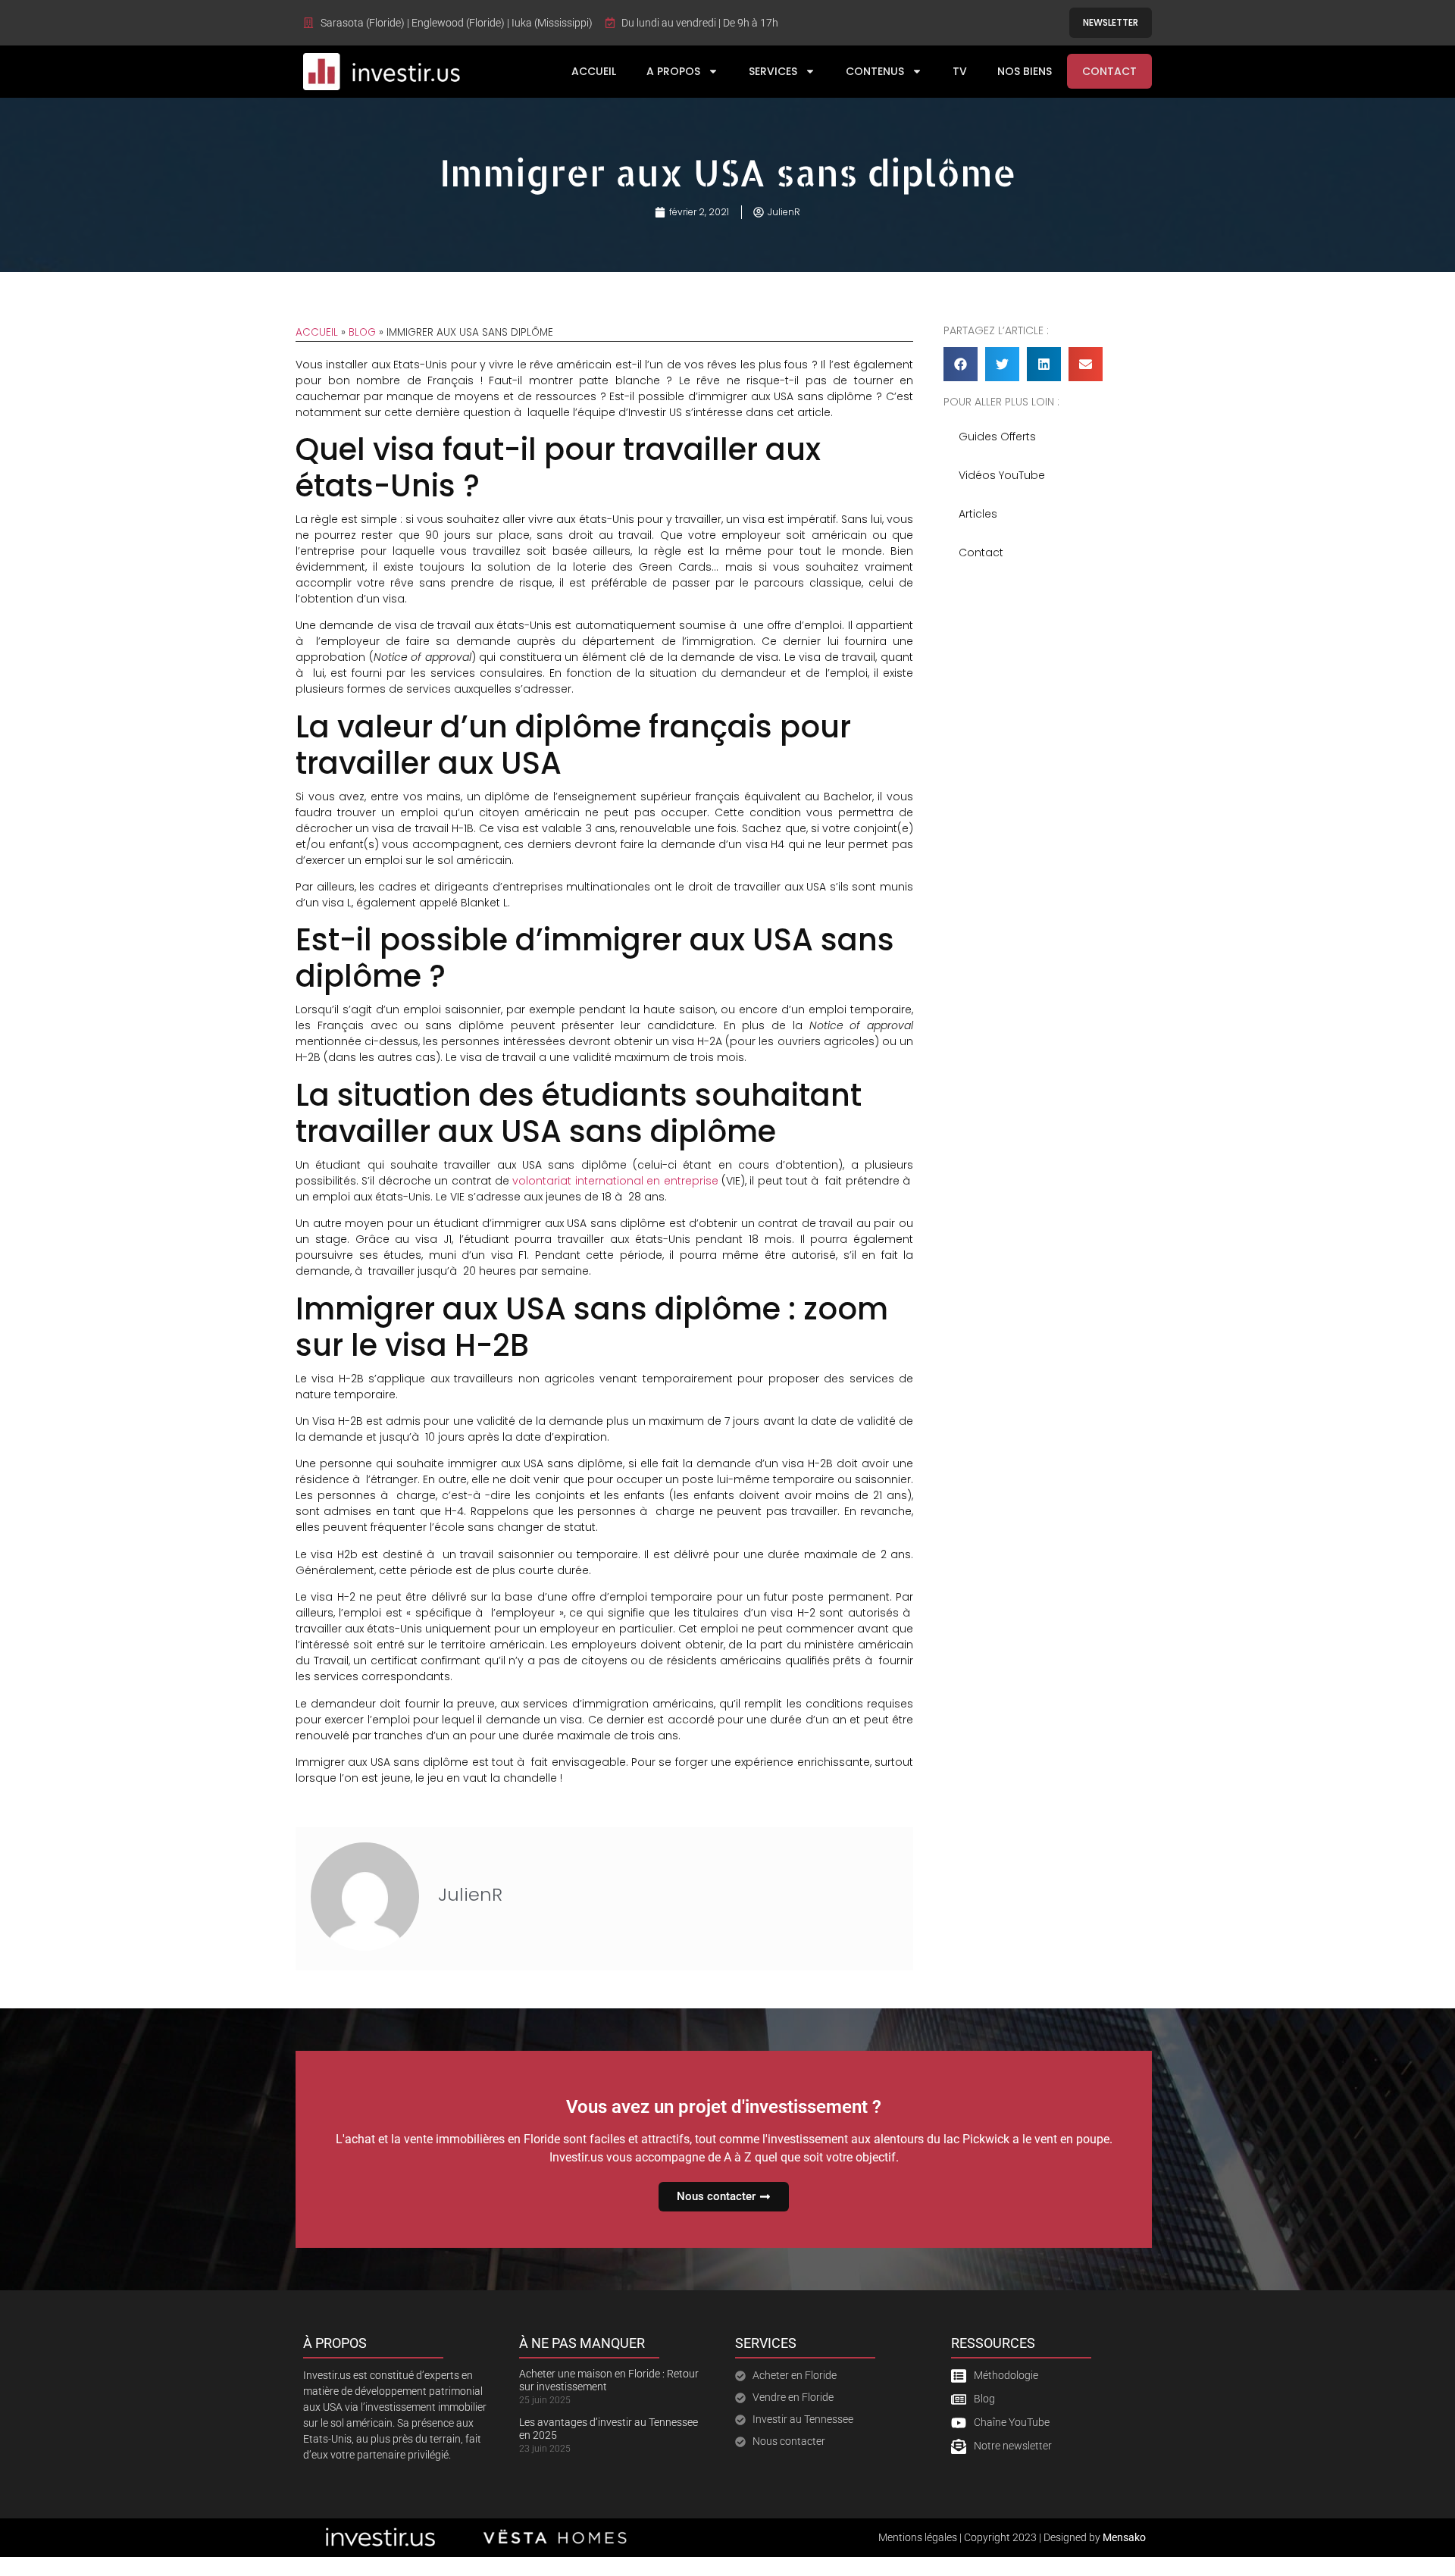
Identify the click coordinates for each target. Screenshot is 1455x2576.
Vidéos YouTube (1002, 475)
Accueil (594, 71)
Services (773, 71)
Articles (978, 514)
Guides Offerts (997, 437)
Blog (362, 332)
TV (960, 71)
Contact (1109, 71)
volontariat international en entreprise (615, 1181)
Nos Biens (1025, 71)
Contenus (875, 71)
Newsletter (1111, 22)
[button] (961, 364)
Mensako (1124, 2537)
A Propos (673, 71)
